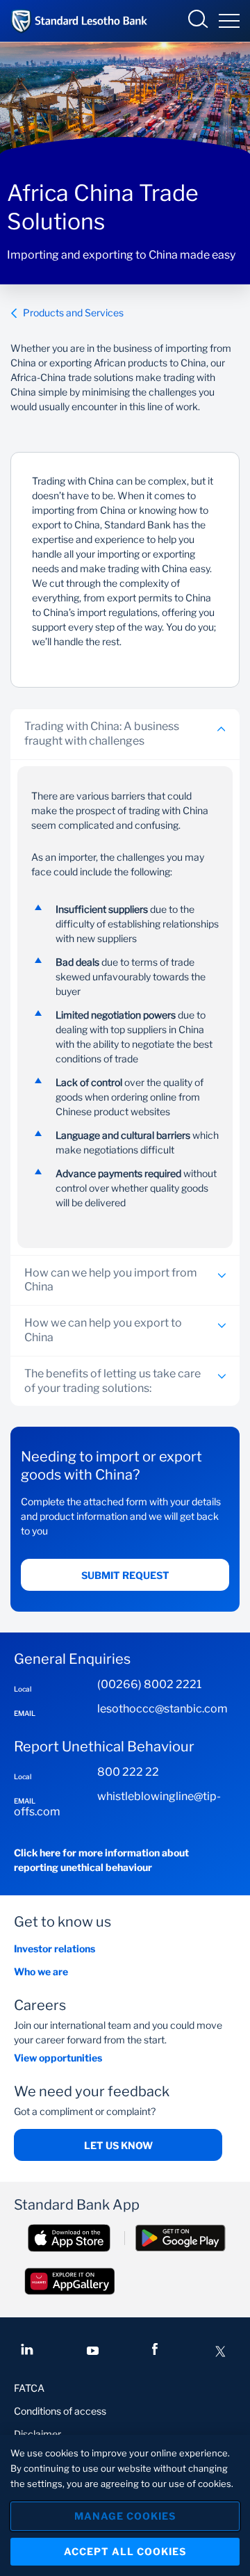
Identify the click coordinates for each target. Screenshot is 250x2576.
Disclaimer (37, 2434)
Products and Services (73, 313)
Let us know (118, 2145)
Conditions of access (60, 2411)
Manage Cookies (125, 2516)
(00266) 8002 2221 (149, 1684)
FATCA (29, 2388)
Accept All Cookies (125, 2551)
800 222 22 (128, 1772)
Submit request (125, 1575)
